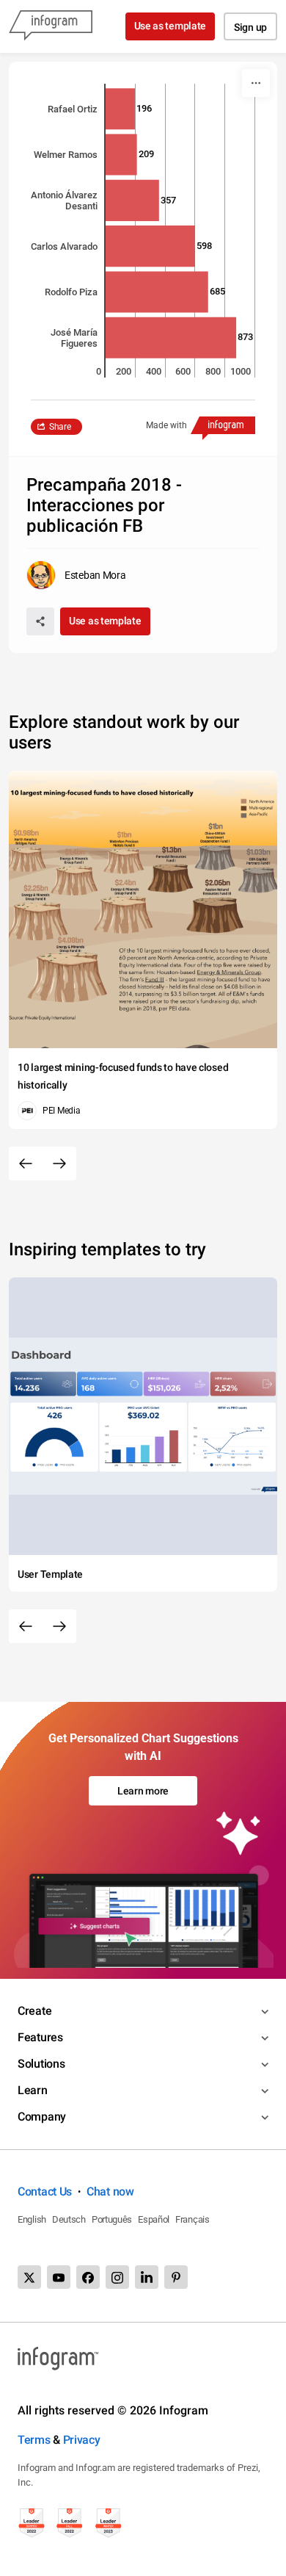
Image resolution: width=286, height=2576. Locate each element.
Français (192, 2219)
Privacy (82, 2440)
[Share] (40, 621)
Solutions (41, 2064)
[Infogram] (51, 26)
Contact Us (45, 2191)
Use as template (170, 26)
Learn (33, 2090)
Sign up (250, 27)
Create (34, 2011)
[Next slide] (59, 1163)
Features (40, 2037)
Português (112, 2219)
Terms (34, 2440)
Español (154, 2219)
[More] (256, 83)
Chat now (110, 2191)
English (32, 2219)
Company (42, 2117)
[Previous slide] (26, 1163)
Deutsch (69, 2219)
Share (60, 427)
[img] (120, 109)
